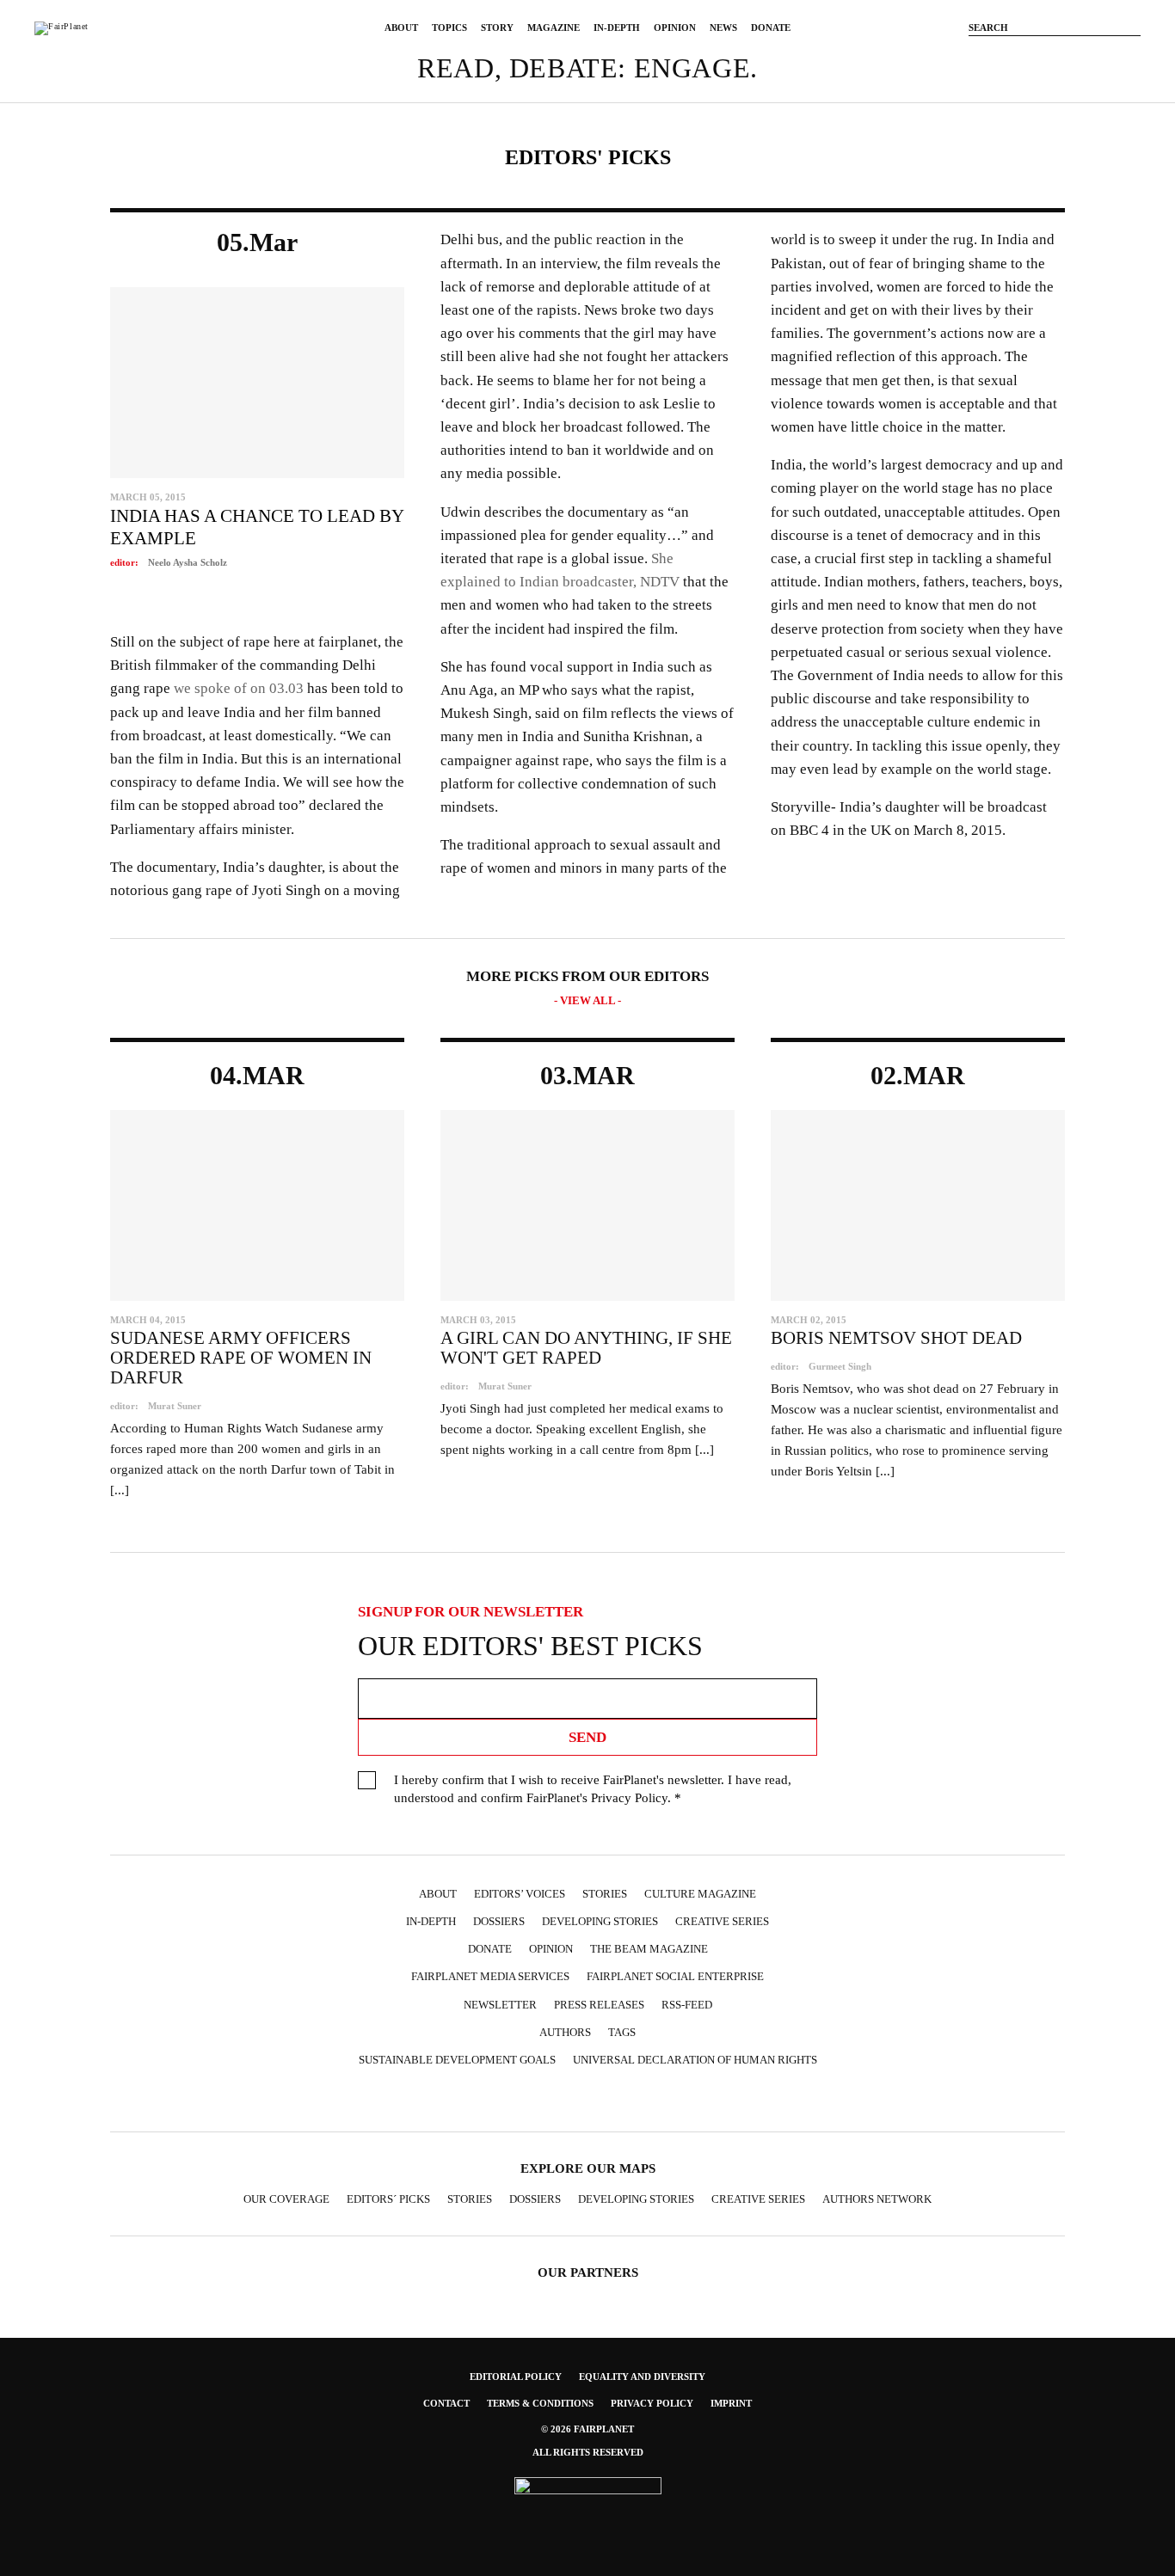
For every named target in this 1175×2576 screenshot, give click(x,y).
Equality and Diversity (642, 2377)
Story (497, 28)
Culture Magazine (700, 1894)
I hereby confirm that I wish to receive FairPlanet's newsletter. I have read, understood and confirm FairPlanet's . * (593, 1789)
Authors (565, 2032)
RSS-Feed (687, 2005)
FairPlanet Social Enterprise (675, 1976)
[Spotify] (637, 2101)
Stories (605, 1894)
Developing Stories (600, 1921)
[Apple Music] (671, 2101)
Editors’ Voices (520, 1894)
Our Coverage (286, 2199)
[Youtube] (1080, 54)
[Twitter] (1055, 54)
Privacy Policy (629, 1798)
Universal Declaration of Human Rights (695, 2060)
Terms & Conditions (540, 2403)
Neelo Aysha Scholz (188, 562)
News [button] (723, 28)
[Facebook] (1003, 54)
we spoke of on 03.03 (239, 688)
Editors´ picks (388, 2199)
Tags (622, 2032)
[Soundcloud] (1106, 54)
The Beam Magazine (649, 1949)
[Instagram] (1029, 54)
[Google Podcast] (704, 2101)
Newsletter (500, 2005)
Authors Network (877, 2199)
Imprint (731, 2403)
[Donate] (977, 54)
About (401, 28)
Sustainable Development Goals (457, 2060)
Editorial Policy (516, 2377)
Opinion (675, 28)
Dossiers (499, 1921)
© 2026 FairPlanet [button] (587, 2429)
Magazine (554, 28)
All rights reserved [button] (588, 2452)
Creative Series (722, 1921)
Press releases (599, 2005)
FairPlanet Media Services (490, 1976)
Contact (446, 2403)
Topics (449, 28)
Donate (771, 28)
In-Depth (617, 28)
